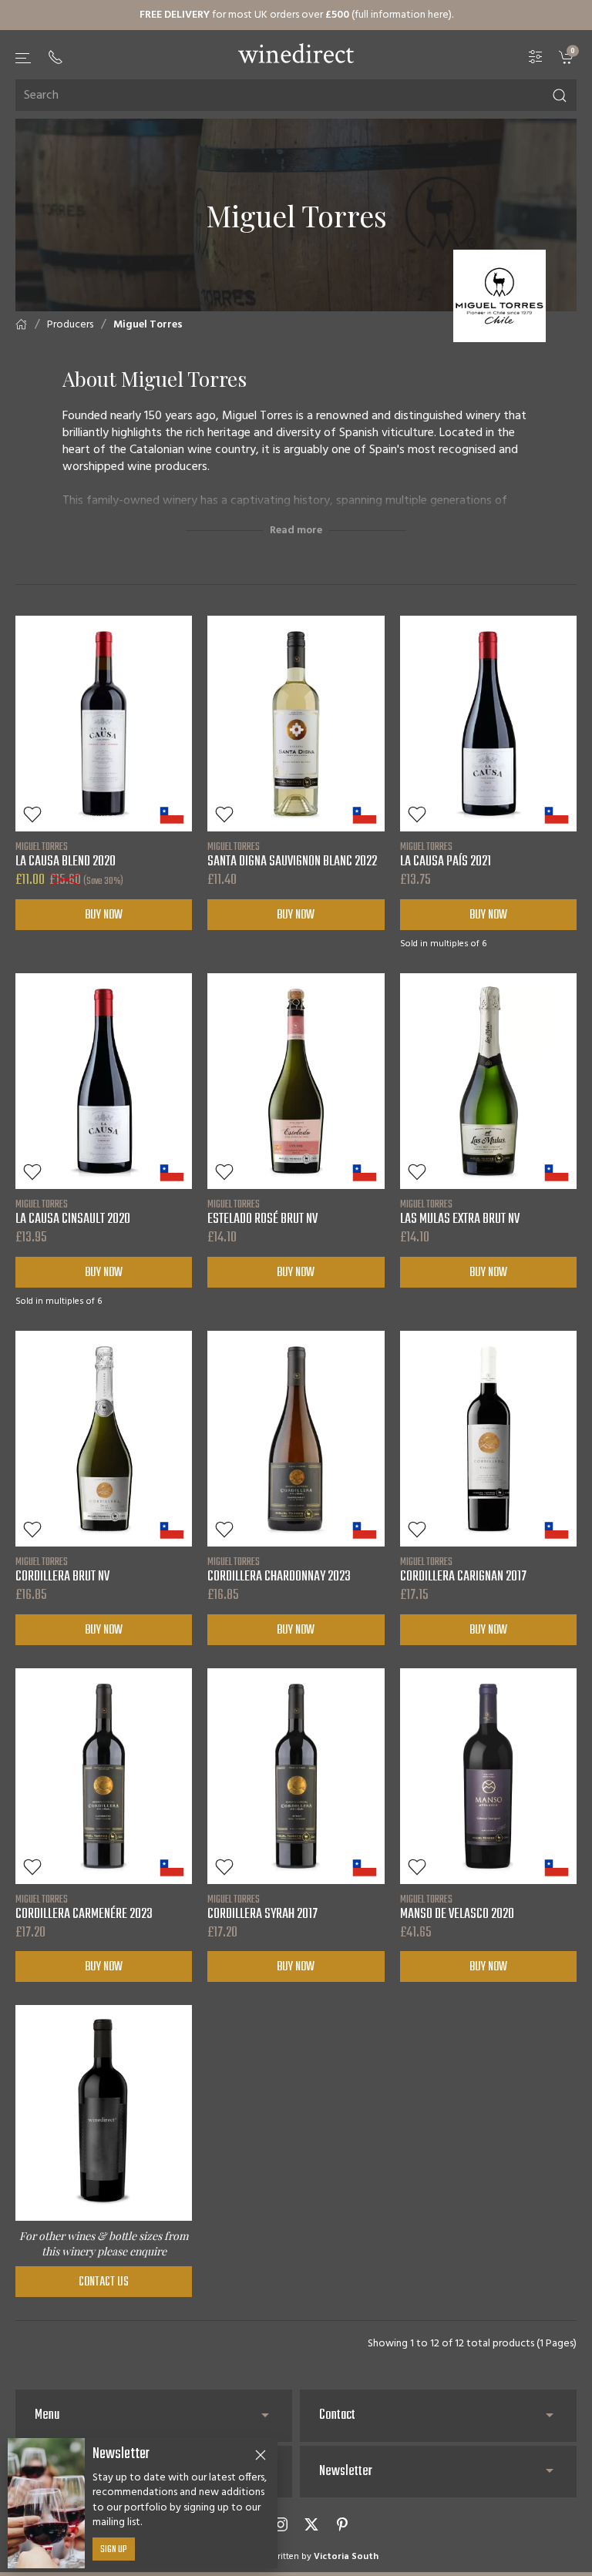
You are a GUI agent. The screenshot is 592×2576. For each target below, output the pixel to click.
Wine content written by (296, 2557)
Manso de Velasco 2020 (457, 1907)
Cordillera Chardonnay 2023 (279, 1570)
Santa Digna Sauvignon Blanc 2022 (292, 855)
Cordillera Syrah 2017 (262, 1907)
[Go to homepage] (296, 53)
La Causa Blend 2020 (66, 855)
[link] (568, 57)
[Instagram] (281, 2524)
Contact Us (104, 2282)
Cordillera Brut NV (62, 1570)
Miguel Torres (148, 325)
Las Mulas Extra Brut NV (460, 1212)
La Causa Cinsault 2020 (73, 1212)
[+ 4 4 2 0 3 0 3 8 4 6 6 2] (55, 57)
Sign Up (114, 2550)
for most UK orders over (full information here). (296, 15)
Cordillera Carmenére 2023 (84, 1907)
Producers (70, 325)
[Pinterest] (342, 2524)
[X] (311, 2524)
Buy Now (104, 915)
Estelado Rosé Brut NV (262, 1212)
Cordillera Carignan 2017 (463, 1570)
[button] (24, 58)
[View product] (104, 724)
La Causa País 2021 (446, 855)
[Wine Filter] (536, 57)
